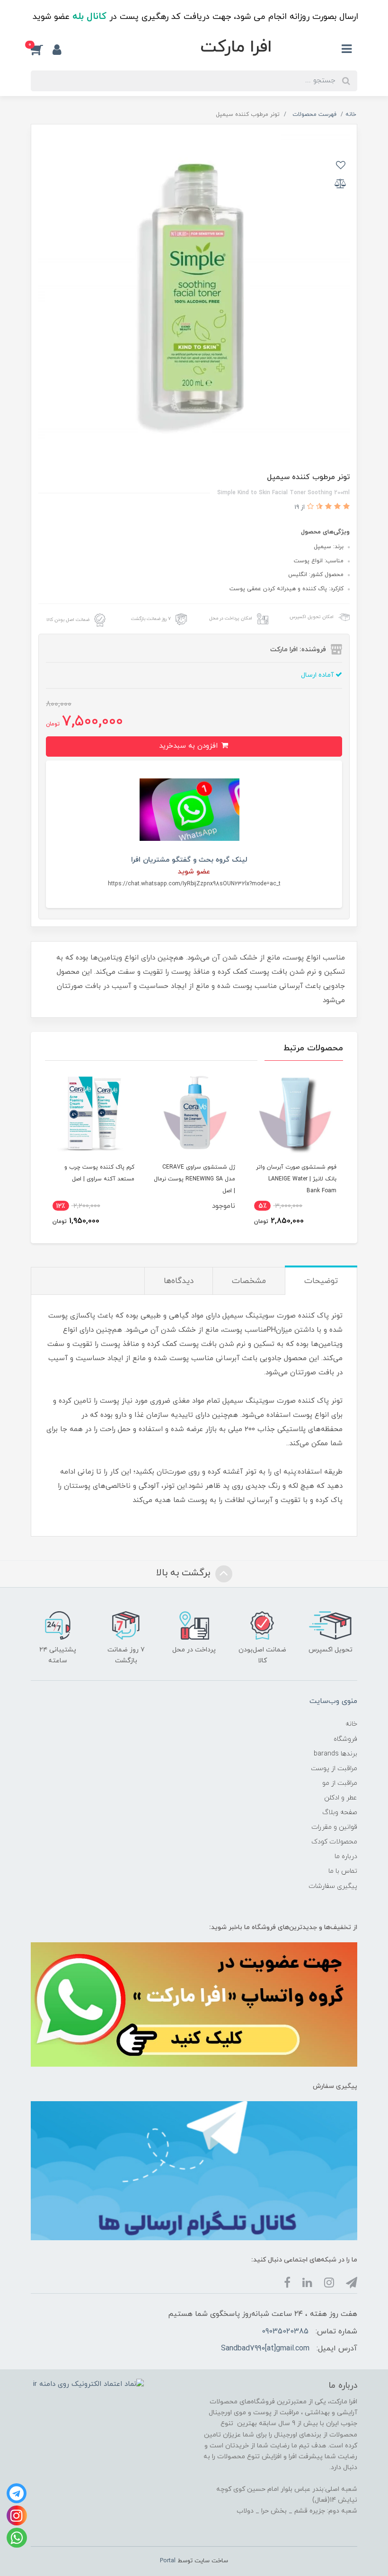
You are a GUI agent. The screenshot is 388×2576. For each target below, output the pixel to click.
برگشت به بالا (185, 1573)
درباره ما (346, 1856)
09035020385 (285, 2331)
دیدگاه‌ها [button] (179, 1281)
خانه (351, 1724)
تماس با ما (343, 1871)
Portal (168, 2561)
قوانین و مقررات (334, 1827)
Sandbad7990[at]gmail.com (265, 2349)
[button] (42, 50)
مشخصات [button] (249, 1281)
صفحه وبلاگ (340, 1812)
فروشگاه (345, 1739)
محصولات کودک (334, 1842)
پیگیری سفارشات (333, 1886)
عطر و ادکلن (341, 1798)
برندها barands (335, 1754)
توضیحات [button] (321, 1281)
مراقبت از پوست (334, 1768)
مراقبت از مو (340, 1783)
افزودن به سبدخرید (190, 746)
